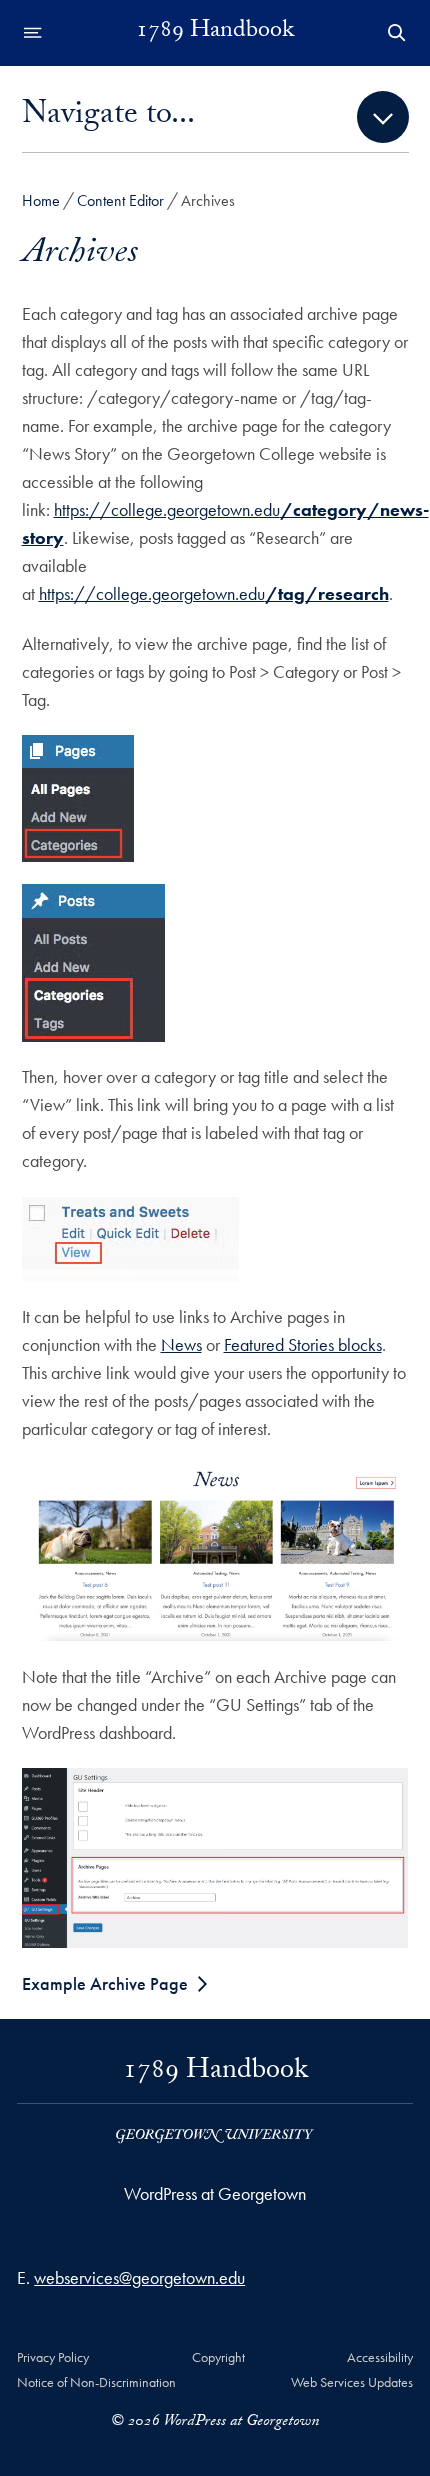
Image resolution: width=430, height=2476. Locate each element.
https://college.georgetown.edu (214, 593)
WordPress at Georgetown (215, 2193)
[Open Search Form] (397, 33)
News (181, 1344)
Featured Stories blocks (303, 1344)
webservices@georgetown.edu (139, 2277)
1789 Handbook (215, 33)
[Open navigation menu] (33, 33)
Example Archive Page (105, 1983)
